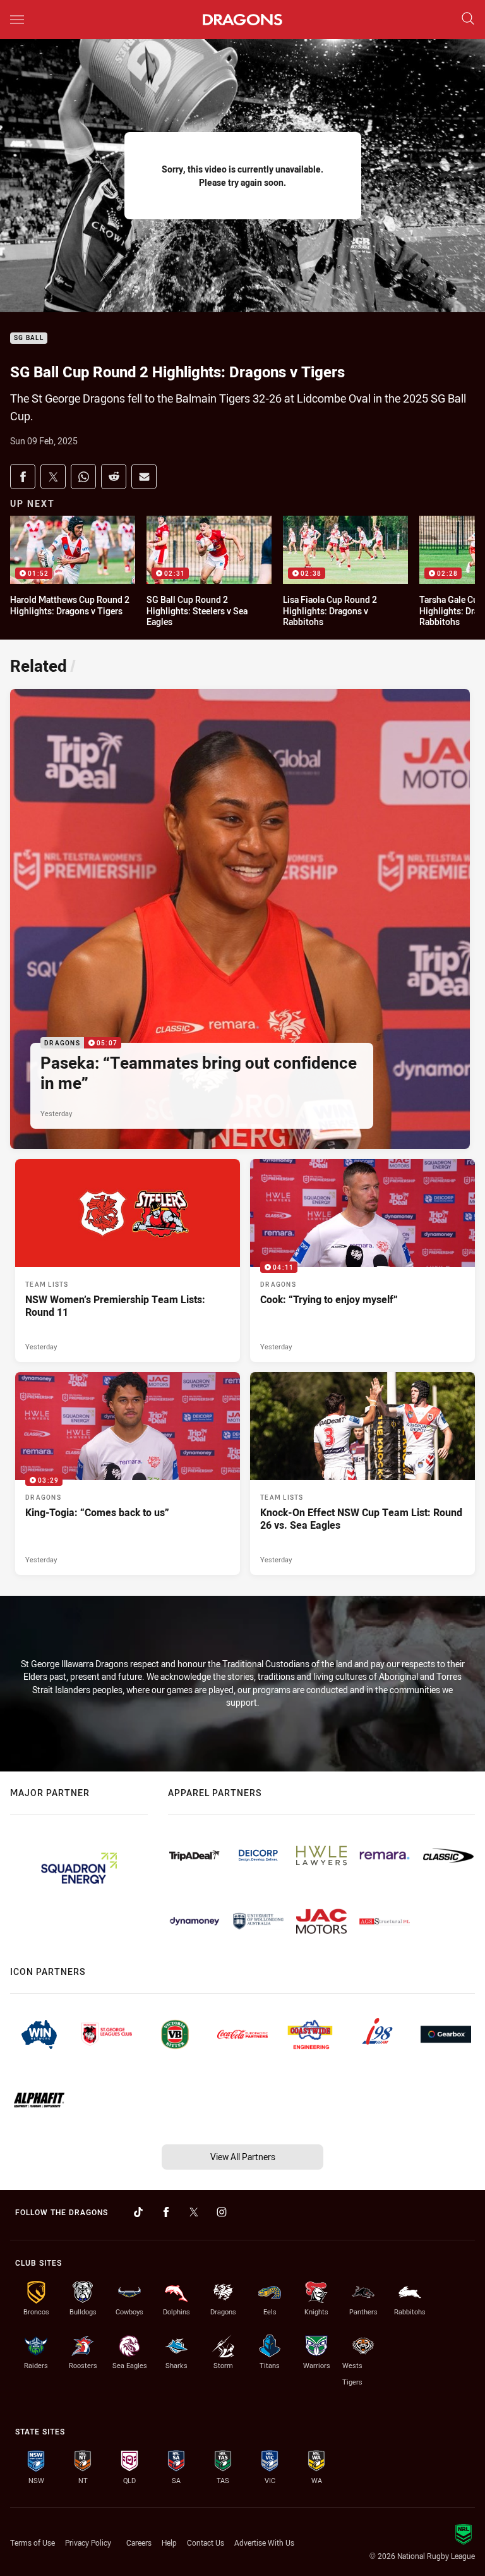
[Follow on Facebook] (166, 2212)
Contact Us (206, 2543)
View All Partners (243, 2157)
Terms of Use (33, 2543)
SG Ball (29, 338)
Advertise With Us (264, 2543)
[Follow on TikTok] (138, 2212)
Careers (139, 2543)
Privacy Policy (88, 2543)
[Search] (468, 19)
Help (169, 2543)
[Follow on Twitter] (194, 2212)
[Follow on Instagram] (222, 2212)
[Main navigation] (17, 20)
